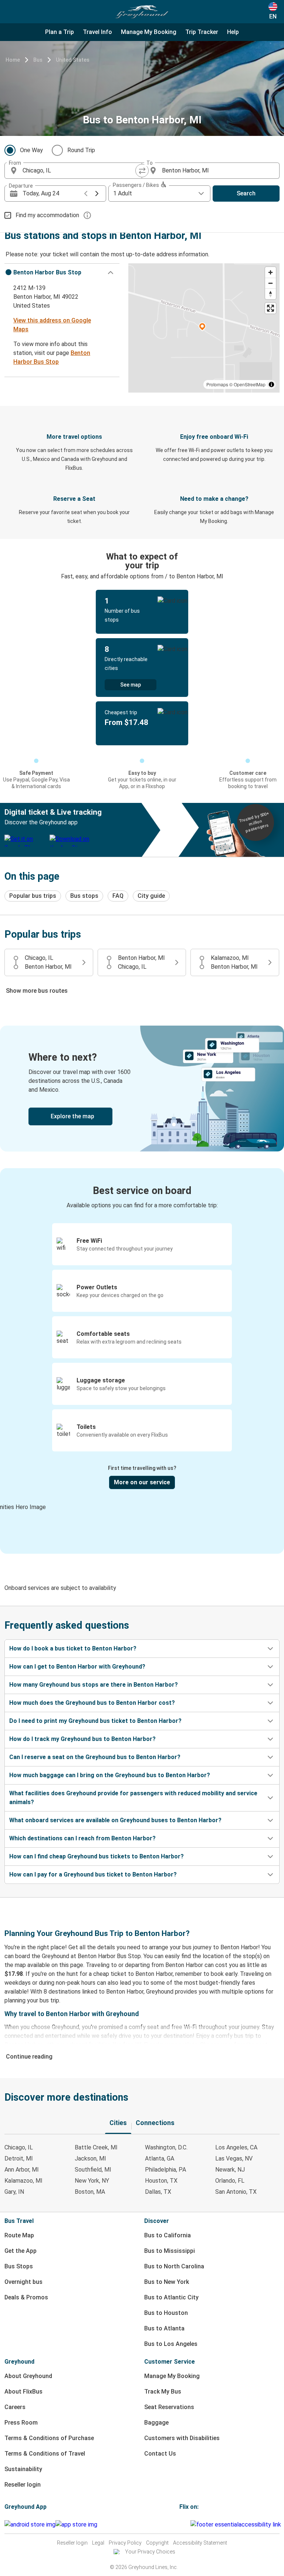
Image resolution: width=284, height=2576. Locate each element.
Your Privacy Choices (150, 2552)
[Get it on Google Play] (30, 2525)
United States (73, 60)
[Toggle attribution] (271, 384)
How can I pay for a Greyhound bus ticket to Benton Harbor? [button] (93, 1874)
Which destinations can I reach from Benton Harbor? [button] (82, 1838)
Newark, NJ (230, 2170)
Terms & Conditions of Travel (45, 2454)
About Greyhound (28, 2376)
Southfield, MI (93, 2170)
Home (13, 60)
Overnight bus (23, 2282)
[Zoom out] (271, 283)
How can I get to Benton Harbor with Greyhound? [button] (77, 1667)
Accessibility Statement (200, 2543)
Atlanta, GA (160, 2158)
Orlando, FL (230, 2181)
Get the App (21, 2251)
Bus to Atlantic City (171, 2297)
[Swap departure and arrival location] (142, 171)
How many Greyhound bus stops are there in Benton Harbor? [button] (94, 1685)
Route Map (19, 2235)
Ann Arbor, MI (22, 2170)
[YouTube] (185, 2524)
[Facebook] (180, 2524)
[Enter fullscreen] (271, 308)
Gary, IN (14, 2192)
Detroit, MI (19, 2158)
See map (131, 685)
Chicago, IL (19, 2147)
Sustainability (23, 2469)
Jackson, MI (90, 2158)
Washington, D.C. (166, 2147)
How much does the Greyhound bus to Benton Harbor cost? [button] (92, 1703)
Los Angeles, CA (236, 2147)
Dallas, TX (158, 2192)
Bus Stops (19, 2266)
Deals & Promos (26, 2297)
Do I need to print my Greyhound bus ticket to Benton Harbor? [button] (95, 1721)
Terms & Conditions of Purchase (49, 2438)
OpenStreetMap (250, 384)
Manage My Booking (172, 2376)
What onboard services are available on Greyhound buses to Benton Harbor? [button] (115, 1820)
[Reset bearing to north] (271, 294)
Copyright (157, 2543)
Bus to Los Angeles (171, 2344)
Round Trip (81, 150)
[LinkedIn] (187, 2524)
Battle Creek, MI (96, 2147)
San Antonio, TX (236, 2192)
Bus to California (168, 2235)
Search (246, 193)
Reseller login (23, 2485)
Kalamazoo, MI (23, 2181)
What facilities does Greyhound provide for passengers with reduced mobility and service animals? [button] (133, 1798)
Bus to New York (167, 2282)
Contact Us (160, 2454)
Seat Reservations (169, 2407)
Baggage (156, 2423)
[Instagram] (183, 2524)
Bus (38, 60)
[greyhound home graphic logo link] (142, 12)
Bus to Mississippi (170, 2251)
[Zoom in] (271, 272)
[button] (62, 273)
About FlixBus (23, 2392)
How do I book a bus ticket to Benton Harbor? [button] (73, 1648)
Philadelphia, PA (165, 2170)
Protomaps (217, 384)
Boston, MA (90, 2192)
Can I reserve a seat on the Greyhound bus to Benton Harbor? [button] (95, 1757)
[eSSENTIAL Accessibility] (237, 2524)
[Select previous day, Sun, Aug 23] (86, 194)
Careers (15, 2407)
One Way (31, 150)
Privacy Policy (125, 2543)
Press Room (21, 2423)
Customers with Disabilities (182, 2438)
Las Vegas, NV (234, 2158)
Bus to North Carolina (174, 2266)
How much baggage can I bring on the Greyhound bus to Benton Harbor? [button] (110, 1775)
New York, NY (92, 2181)
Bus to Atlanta (164, 2328)
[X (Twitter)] (189, 2524)
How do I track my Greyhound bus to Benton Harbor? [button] (82, 1739)
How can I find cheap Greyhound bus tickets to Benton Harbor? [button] (97, 1856)
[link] (142, 1089)
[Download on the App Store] (76, 2525)
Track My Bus (163, 2392)
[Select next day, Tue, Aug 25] (97, 194)
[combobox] (80, 171)
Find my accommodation (47, 215)
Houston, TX (161, 2181)
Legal (98, 2543)
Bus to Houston (166, 2313)
